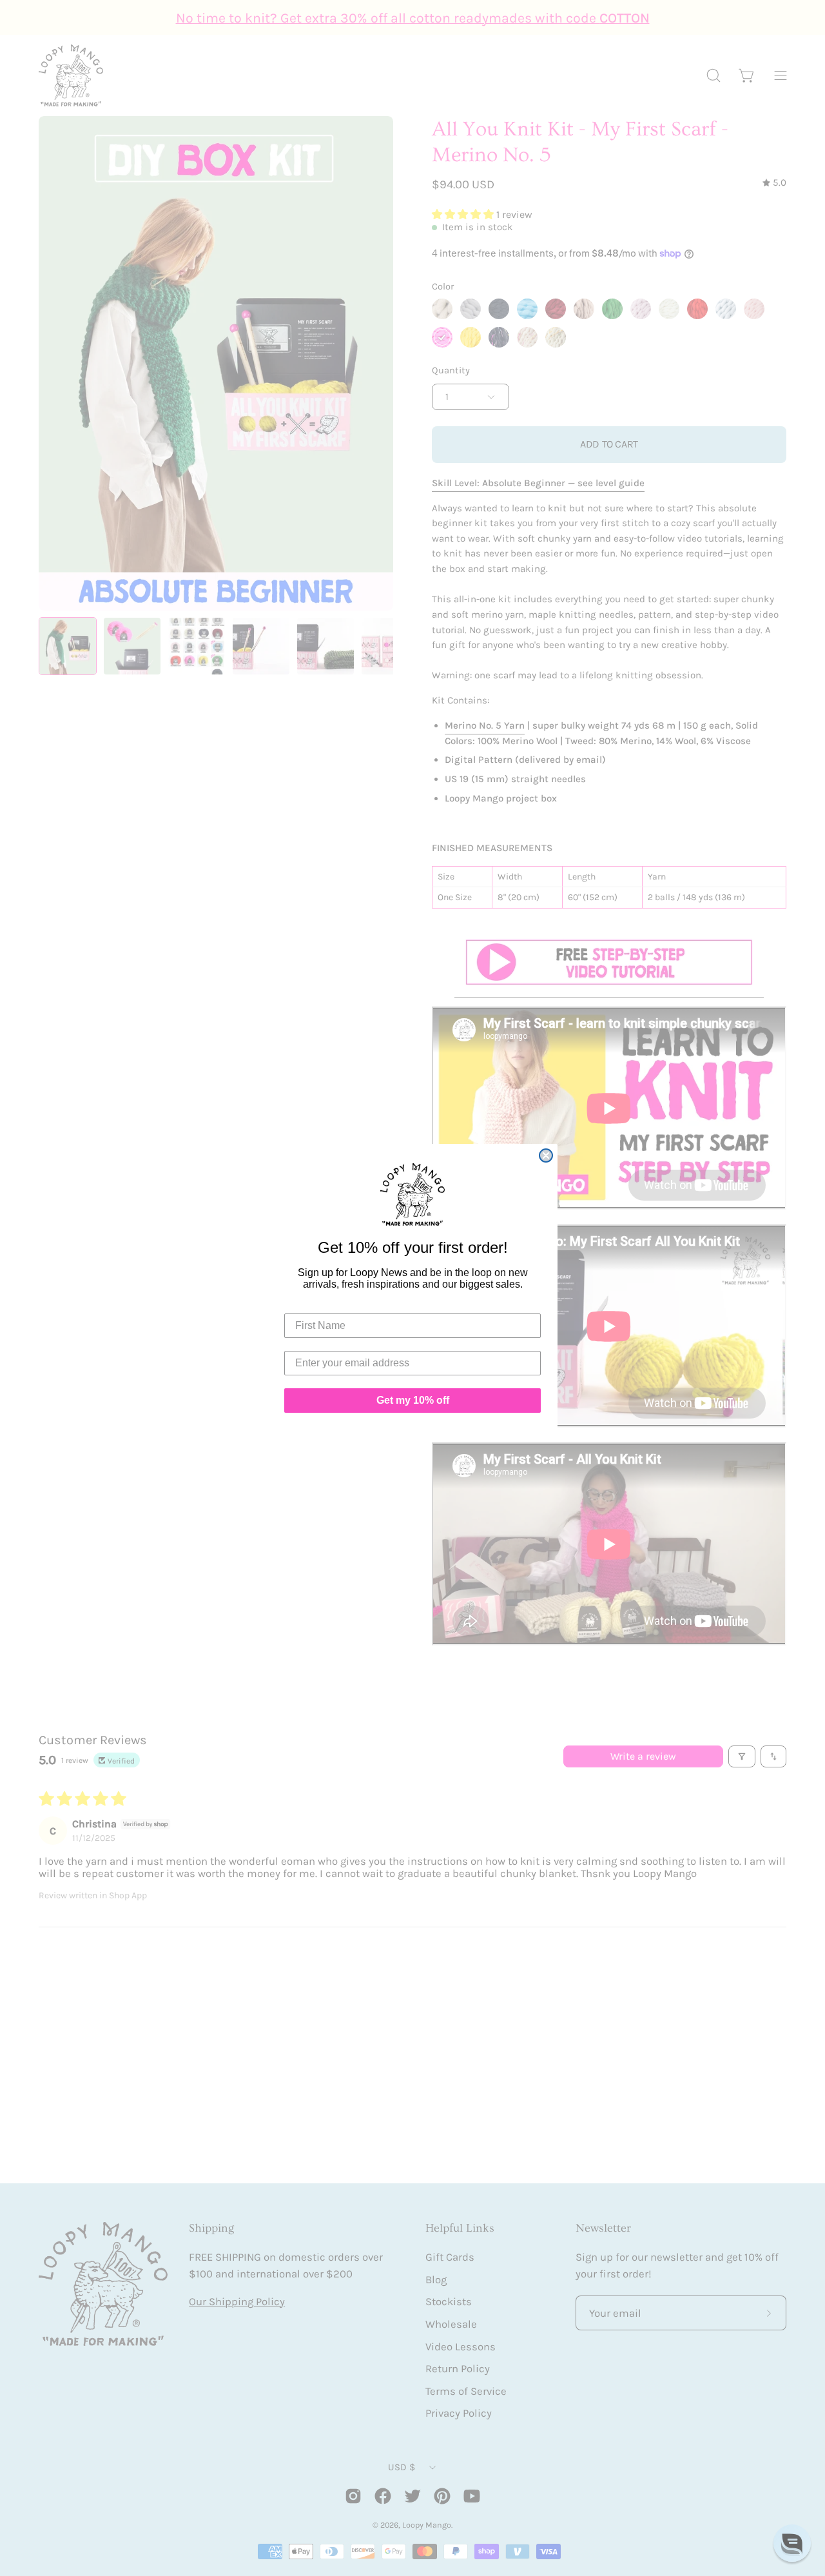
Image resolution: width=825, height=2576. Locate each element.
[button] (792, 2543)
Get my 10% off (413, 1400)
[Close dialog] (546, 1155)
